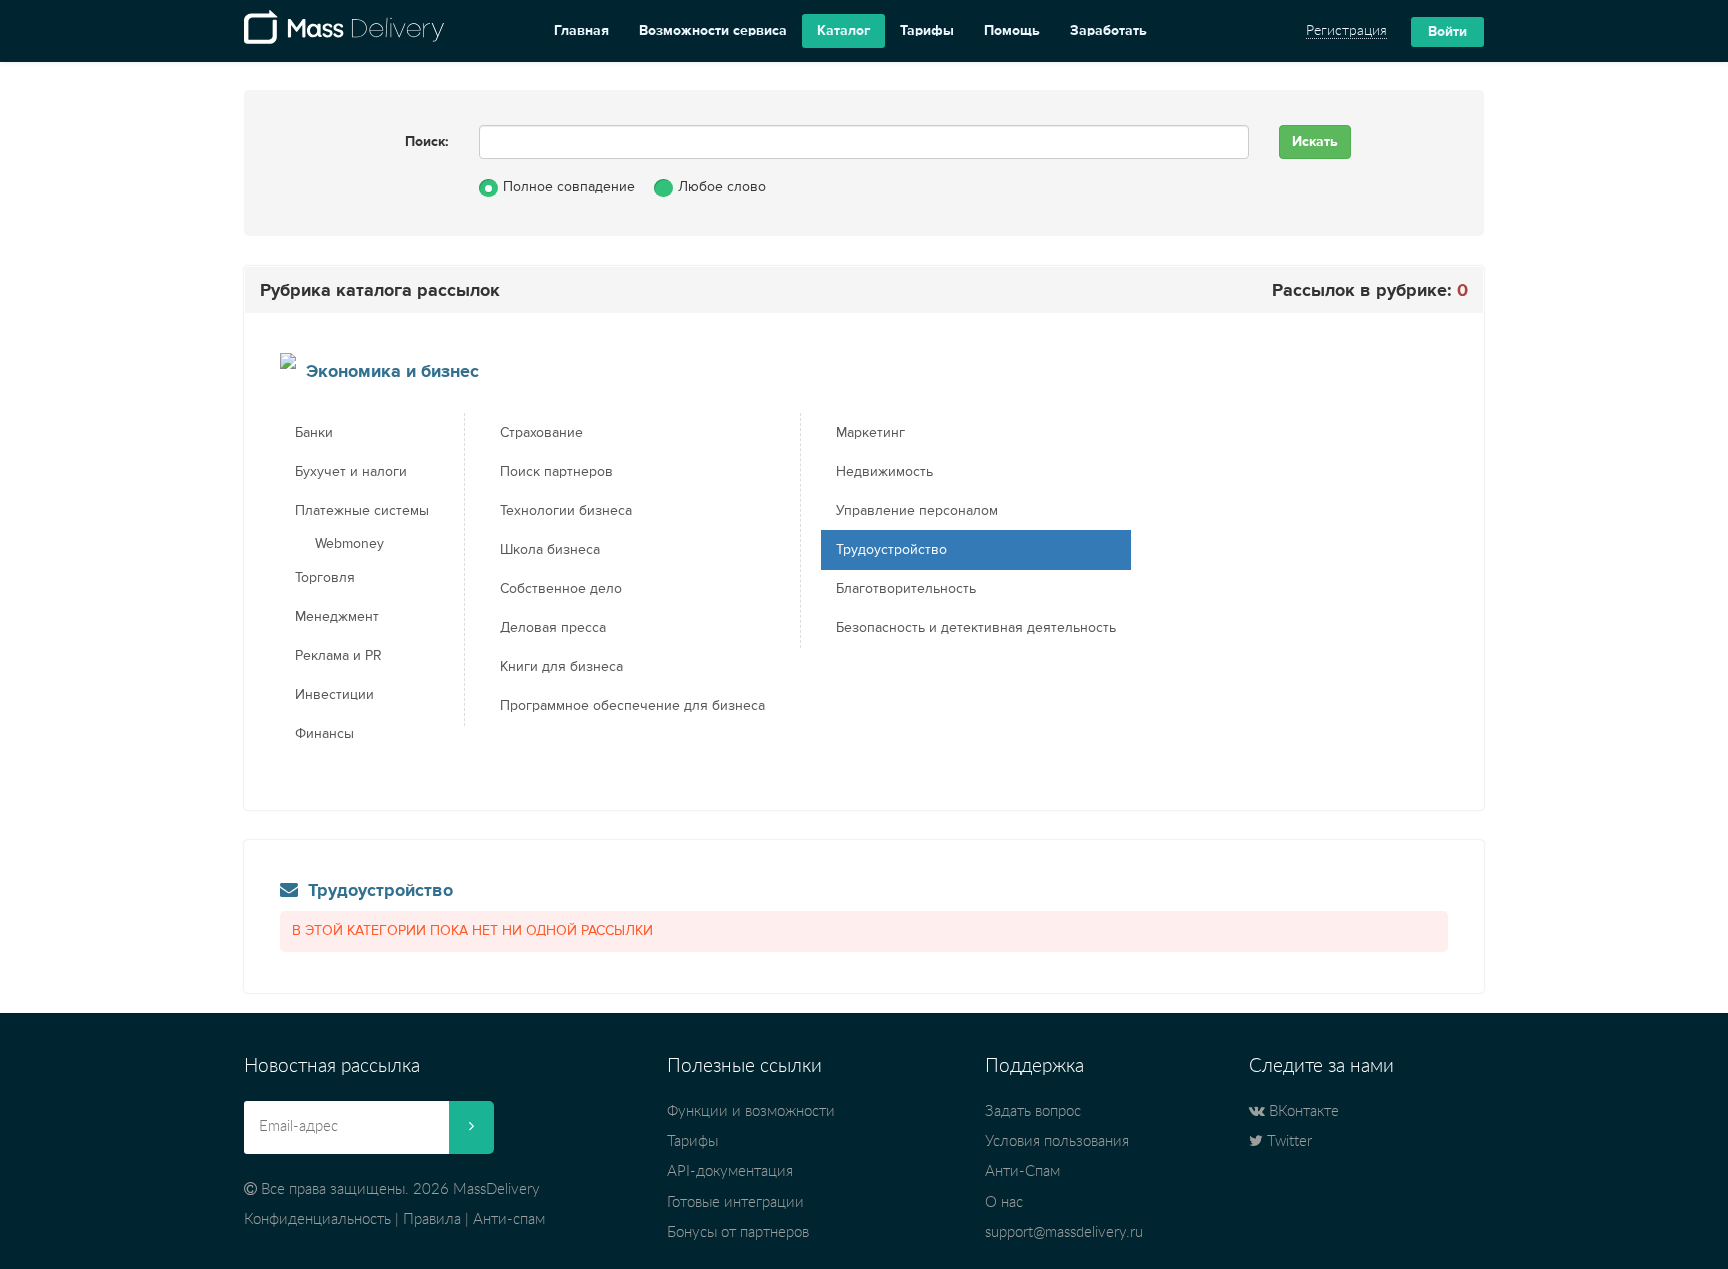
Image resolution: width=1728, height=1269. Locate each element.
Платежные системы (362, 511)
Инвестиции (334, 695)
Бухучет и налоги (351, 472)
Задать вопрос (1033, 1111)
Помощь (1012, 31)
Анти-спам (509, 1219)
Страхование (541, 433)
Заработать (1108, 31)
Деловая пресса (553, 628)
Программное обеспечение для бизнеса (632, 706)
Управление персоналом (917, 511)
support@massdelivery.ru (1064, 1232)
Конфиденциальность (317, 1219)
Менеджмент (337, 617)
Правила (432, 1219)
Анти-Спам (1022, 1171)
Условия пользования (1057, 1141)
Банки (314, 433)
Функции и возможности (751, 1111)
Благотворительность (906, 589)
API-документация (730, 1171)
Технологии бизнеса (566, 511)
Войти (1447, 32)
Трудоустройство (891, 550)
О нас (1004, 1202)
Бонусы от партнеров (738, 1232)
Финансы (324, 734)
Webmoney (349, 544)
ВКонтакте (1302, 1111)
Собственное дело (561, 589)
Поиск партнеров (556, 472)
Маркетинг (870, 433)
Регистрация (1346, 31)
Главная (581, 31)
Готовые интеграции (735, 1202)
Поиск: (427, 142)
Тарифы (927, 31)
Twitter (1287, 1141)
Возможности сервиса (713, 31)
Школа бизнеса (550, 550)
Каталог (843, 31)
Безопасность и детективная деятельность (976, 628)
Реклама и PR (338, 656)
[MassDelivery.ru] (344, 31)
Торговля (325, 578)
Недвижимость (884, 472)
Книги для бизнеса (561, 667)
